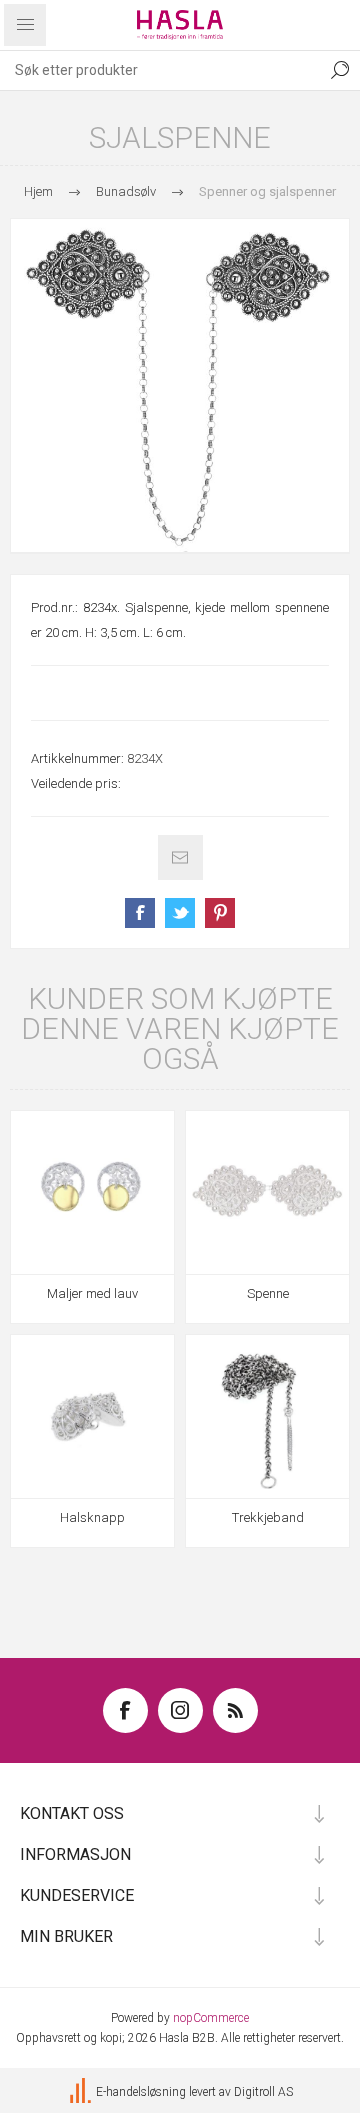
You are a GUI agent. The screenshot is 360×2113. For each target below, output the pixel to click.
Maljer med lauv (92, 1293)
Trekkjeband (268, 1517)
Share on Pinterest (220, 913)
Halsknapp (92, 1517)
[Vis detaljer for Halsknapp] (92, 1416)
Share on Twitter (180, 913)
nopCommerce (211, 2018)
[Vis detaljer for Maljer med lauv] (92, 1192)
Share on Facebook (140, 913)
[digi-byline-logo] (82, 2092)
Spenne (268, 1293)
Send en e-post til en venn (180, 857)
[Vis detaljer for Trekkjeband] (267, 1416)
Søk (340, 70)
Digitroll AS (263, 2092)
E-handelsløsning (141, 2092)
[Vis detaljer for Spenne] (267, 1192)
